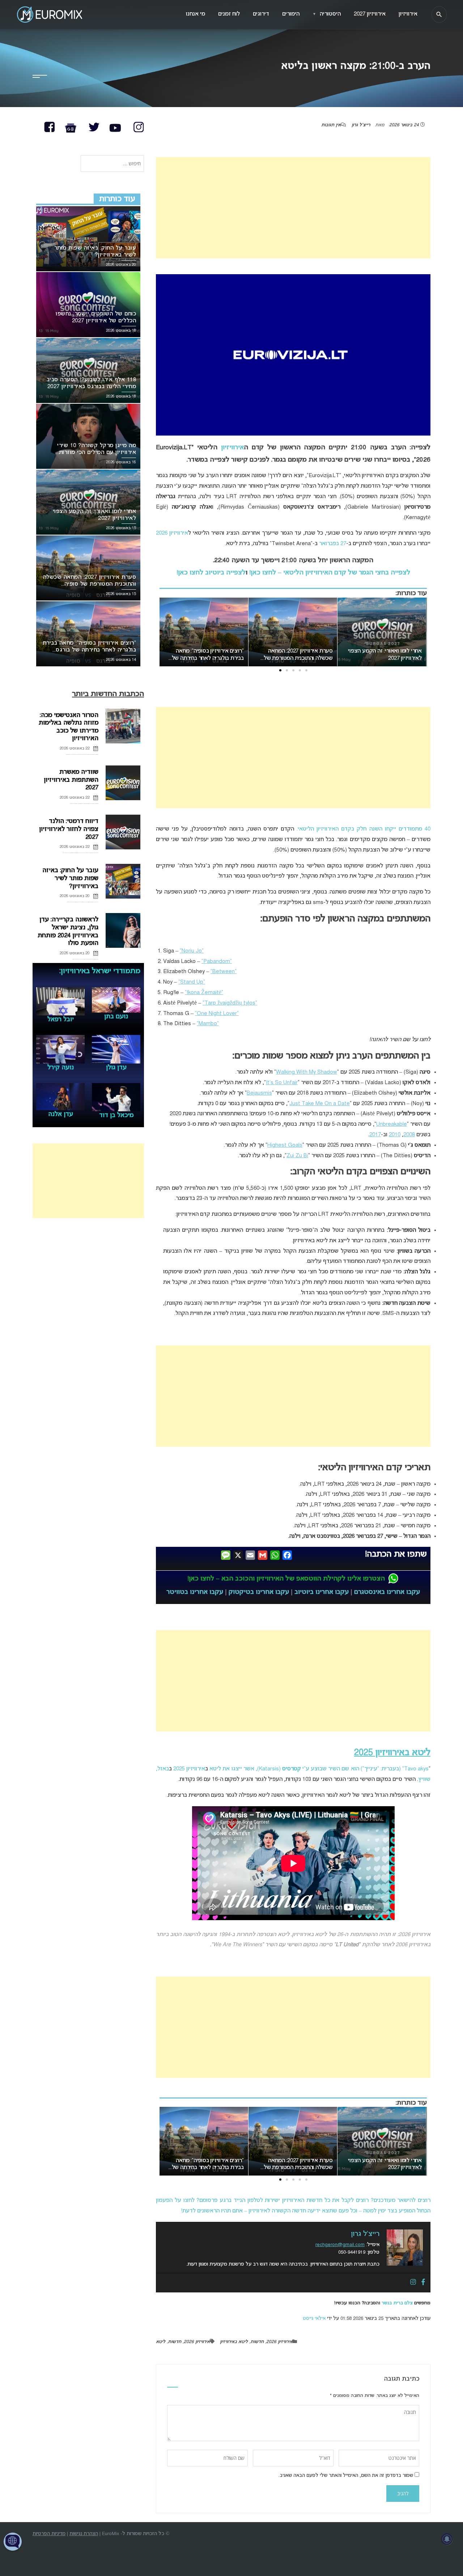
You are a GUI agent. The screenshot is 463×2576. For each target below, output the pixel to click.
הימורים (291, 14)
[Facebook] (423, 2283)
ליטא (161, 2342)
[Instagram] (413, 2283)
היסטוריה (327, 14)
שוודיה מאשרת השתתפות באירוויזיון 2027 (71, 780)
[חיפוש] (439, 14)
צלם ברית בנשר (397, 2303)
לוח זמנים (229, 14)
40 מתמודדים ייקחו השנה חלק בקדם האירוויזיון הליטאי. (364, 829)
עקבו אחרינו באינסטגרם (387, 1592)
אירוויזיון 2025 (189, 1769)
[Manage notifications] (447, 2539)
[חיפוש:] (112, 164)
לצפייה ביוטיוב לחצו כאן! (211, 573)
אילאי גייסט (314, 2319)
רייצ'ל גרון (361, 125)
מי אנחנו (196, 14)
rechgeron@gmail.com (340, 2245)
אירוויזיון (232, 448)
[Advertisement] (293, 208)
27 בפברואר (333, 544)
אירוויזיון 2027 (370, 14)
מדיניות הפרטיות (49, 2534)
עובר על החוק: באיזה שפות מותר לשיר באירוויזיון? (70, 878)
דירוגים (261, 14)
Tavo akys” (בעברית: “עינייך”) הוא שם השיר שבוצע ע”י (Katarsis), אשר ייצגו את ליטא (319, 1769)
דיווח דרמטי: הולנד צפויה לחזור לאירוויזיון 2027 (69, 829)
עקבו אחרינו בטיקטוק (259, 1592)
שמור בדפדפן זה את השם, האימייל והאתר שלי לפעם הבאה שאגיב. (346, 2476)
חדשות (257, 2342)
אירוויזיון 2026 (172, 533)
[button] (306, 670)
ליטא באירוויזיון (234, 2342)
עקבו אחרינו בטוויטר (195, 1592)
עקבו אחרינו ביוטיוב (322, 1592)
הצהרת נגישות (84, 2534)
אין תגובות (331, 125)
